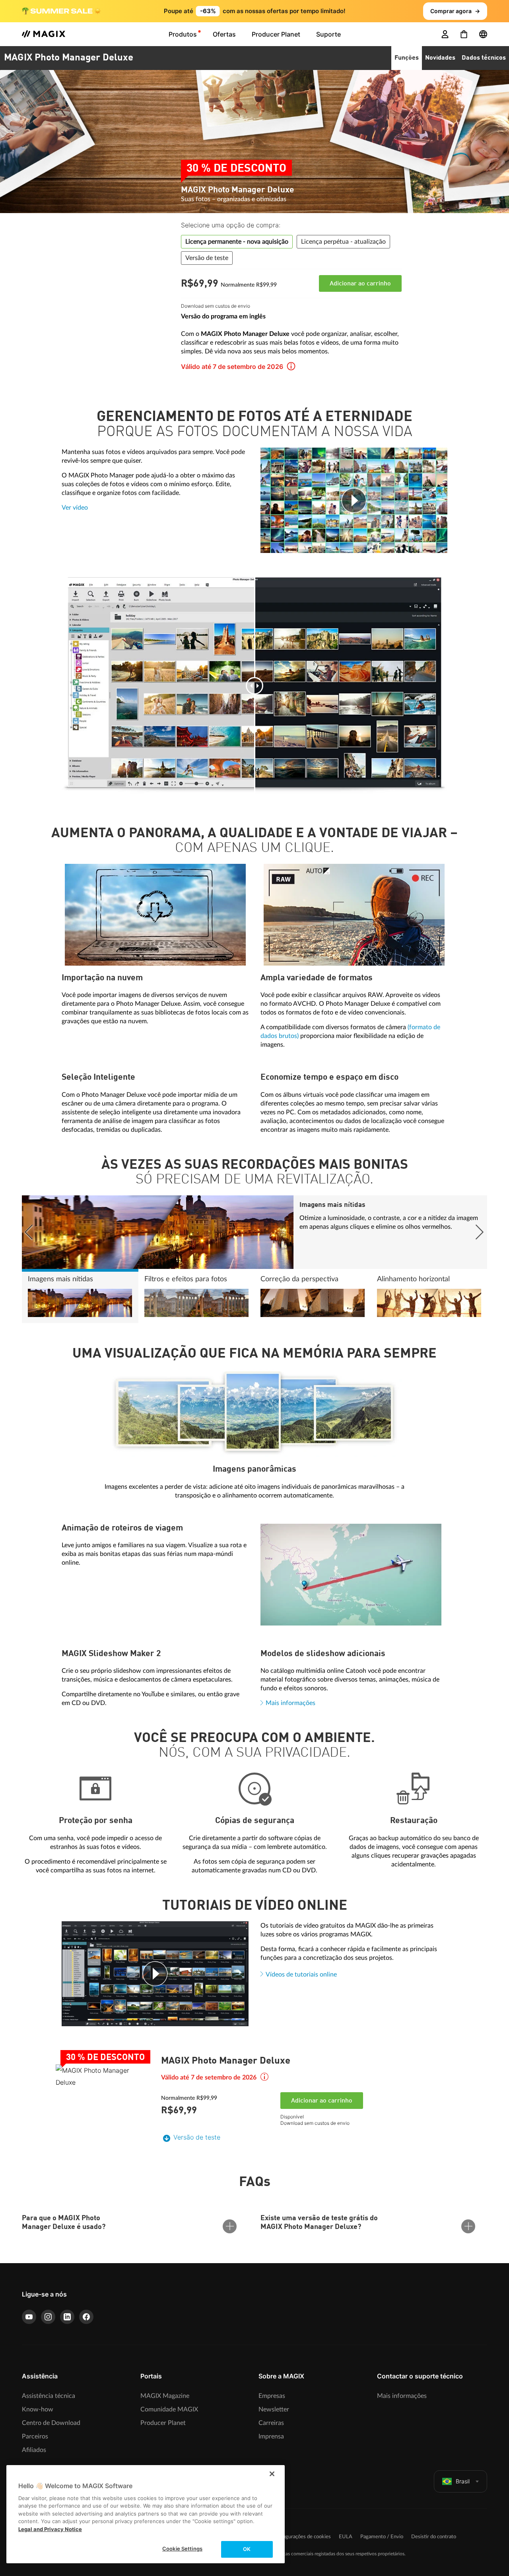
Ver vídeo (75, 508)
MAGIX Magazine (165, 2396)
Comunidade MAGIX (169, 2409)
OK (247, 2549)
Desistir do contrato (434, 2537)
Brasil (463, 2481)
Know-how (38, 2409)
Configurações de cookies (302, 2537)
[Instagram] (48, 2317)
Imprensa (271, 2436)
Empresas (272, 2396)
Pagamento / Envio (382, 2537)
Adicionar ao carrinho (360, 284)
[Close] (272, 2474)
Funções (407, 58)
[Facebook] (86, 2317)
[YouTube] (29, 2317)
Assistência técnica (49, 2396)
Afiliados (34, 2450)
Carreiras (271, 2423)
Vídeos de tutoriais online (301, 1975)
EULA (346, 2537)
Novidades (440, 58)
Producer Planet (163, 2423)
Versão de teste (197, 2137)
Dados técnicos (484, 58)
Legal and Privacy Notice (50, 2529)
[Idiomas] (483, 34)
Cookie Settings (182, 2549)
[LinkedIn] (67, 2317)
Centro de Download (51, 2423)
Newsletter (274, 2409)
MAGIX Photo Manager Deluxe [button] (69, 58)
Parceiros (35, 2436)
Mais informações (290, 1703)
